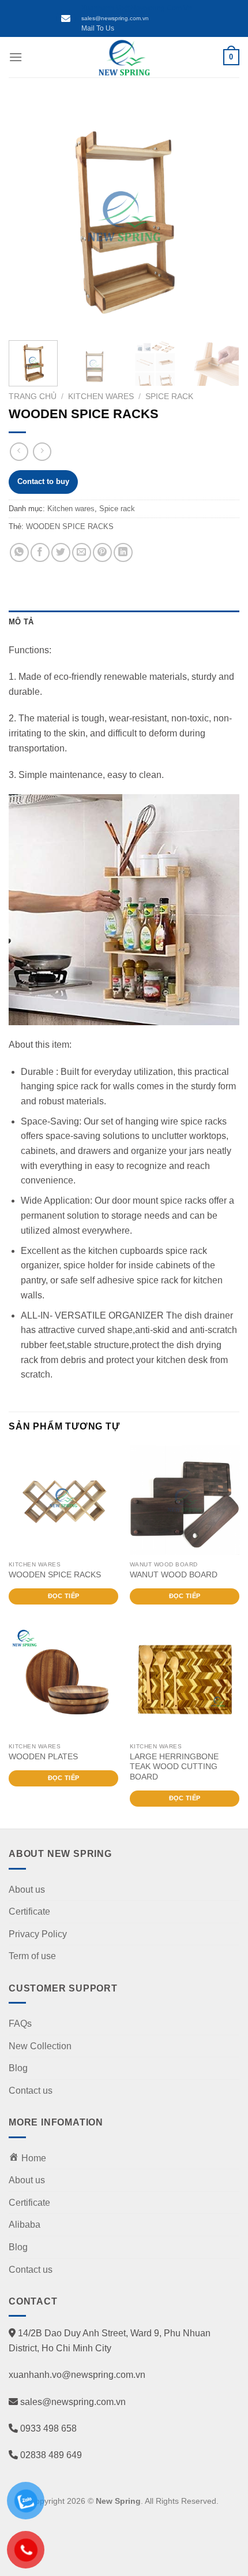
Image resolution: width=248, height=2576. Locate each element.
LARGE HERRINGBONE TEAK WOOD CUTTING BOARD (174, 1767)
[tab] (124, 622)
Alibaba (25, 2225)
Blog (18, 2068)
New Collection (40, 2046)
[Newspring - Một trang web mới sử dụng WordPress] (124, 57)
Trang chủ (33, 397)
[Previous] (28, 216)
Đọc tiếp (64, 1596)
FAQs (20, 2024)
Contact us (31, 2091)
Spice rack (169, 397)
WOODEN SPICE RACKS (70, 526)
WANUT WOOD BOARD (174, 1575)
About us (27, 1890)
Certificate (29, 1911)
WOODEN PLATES (43, 1757)
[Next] (220, 216)
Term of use (32, 1956)
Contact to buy (43, 481)
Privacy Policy (38, 1934)
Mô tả (21, 622)
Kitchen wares (101, 397)
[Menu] (16, 57)
